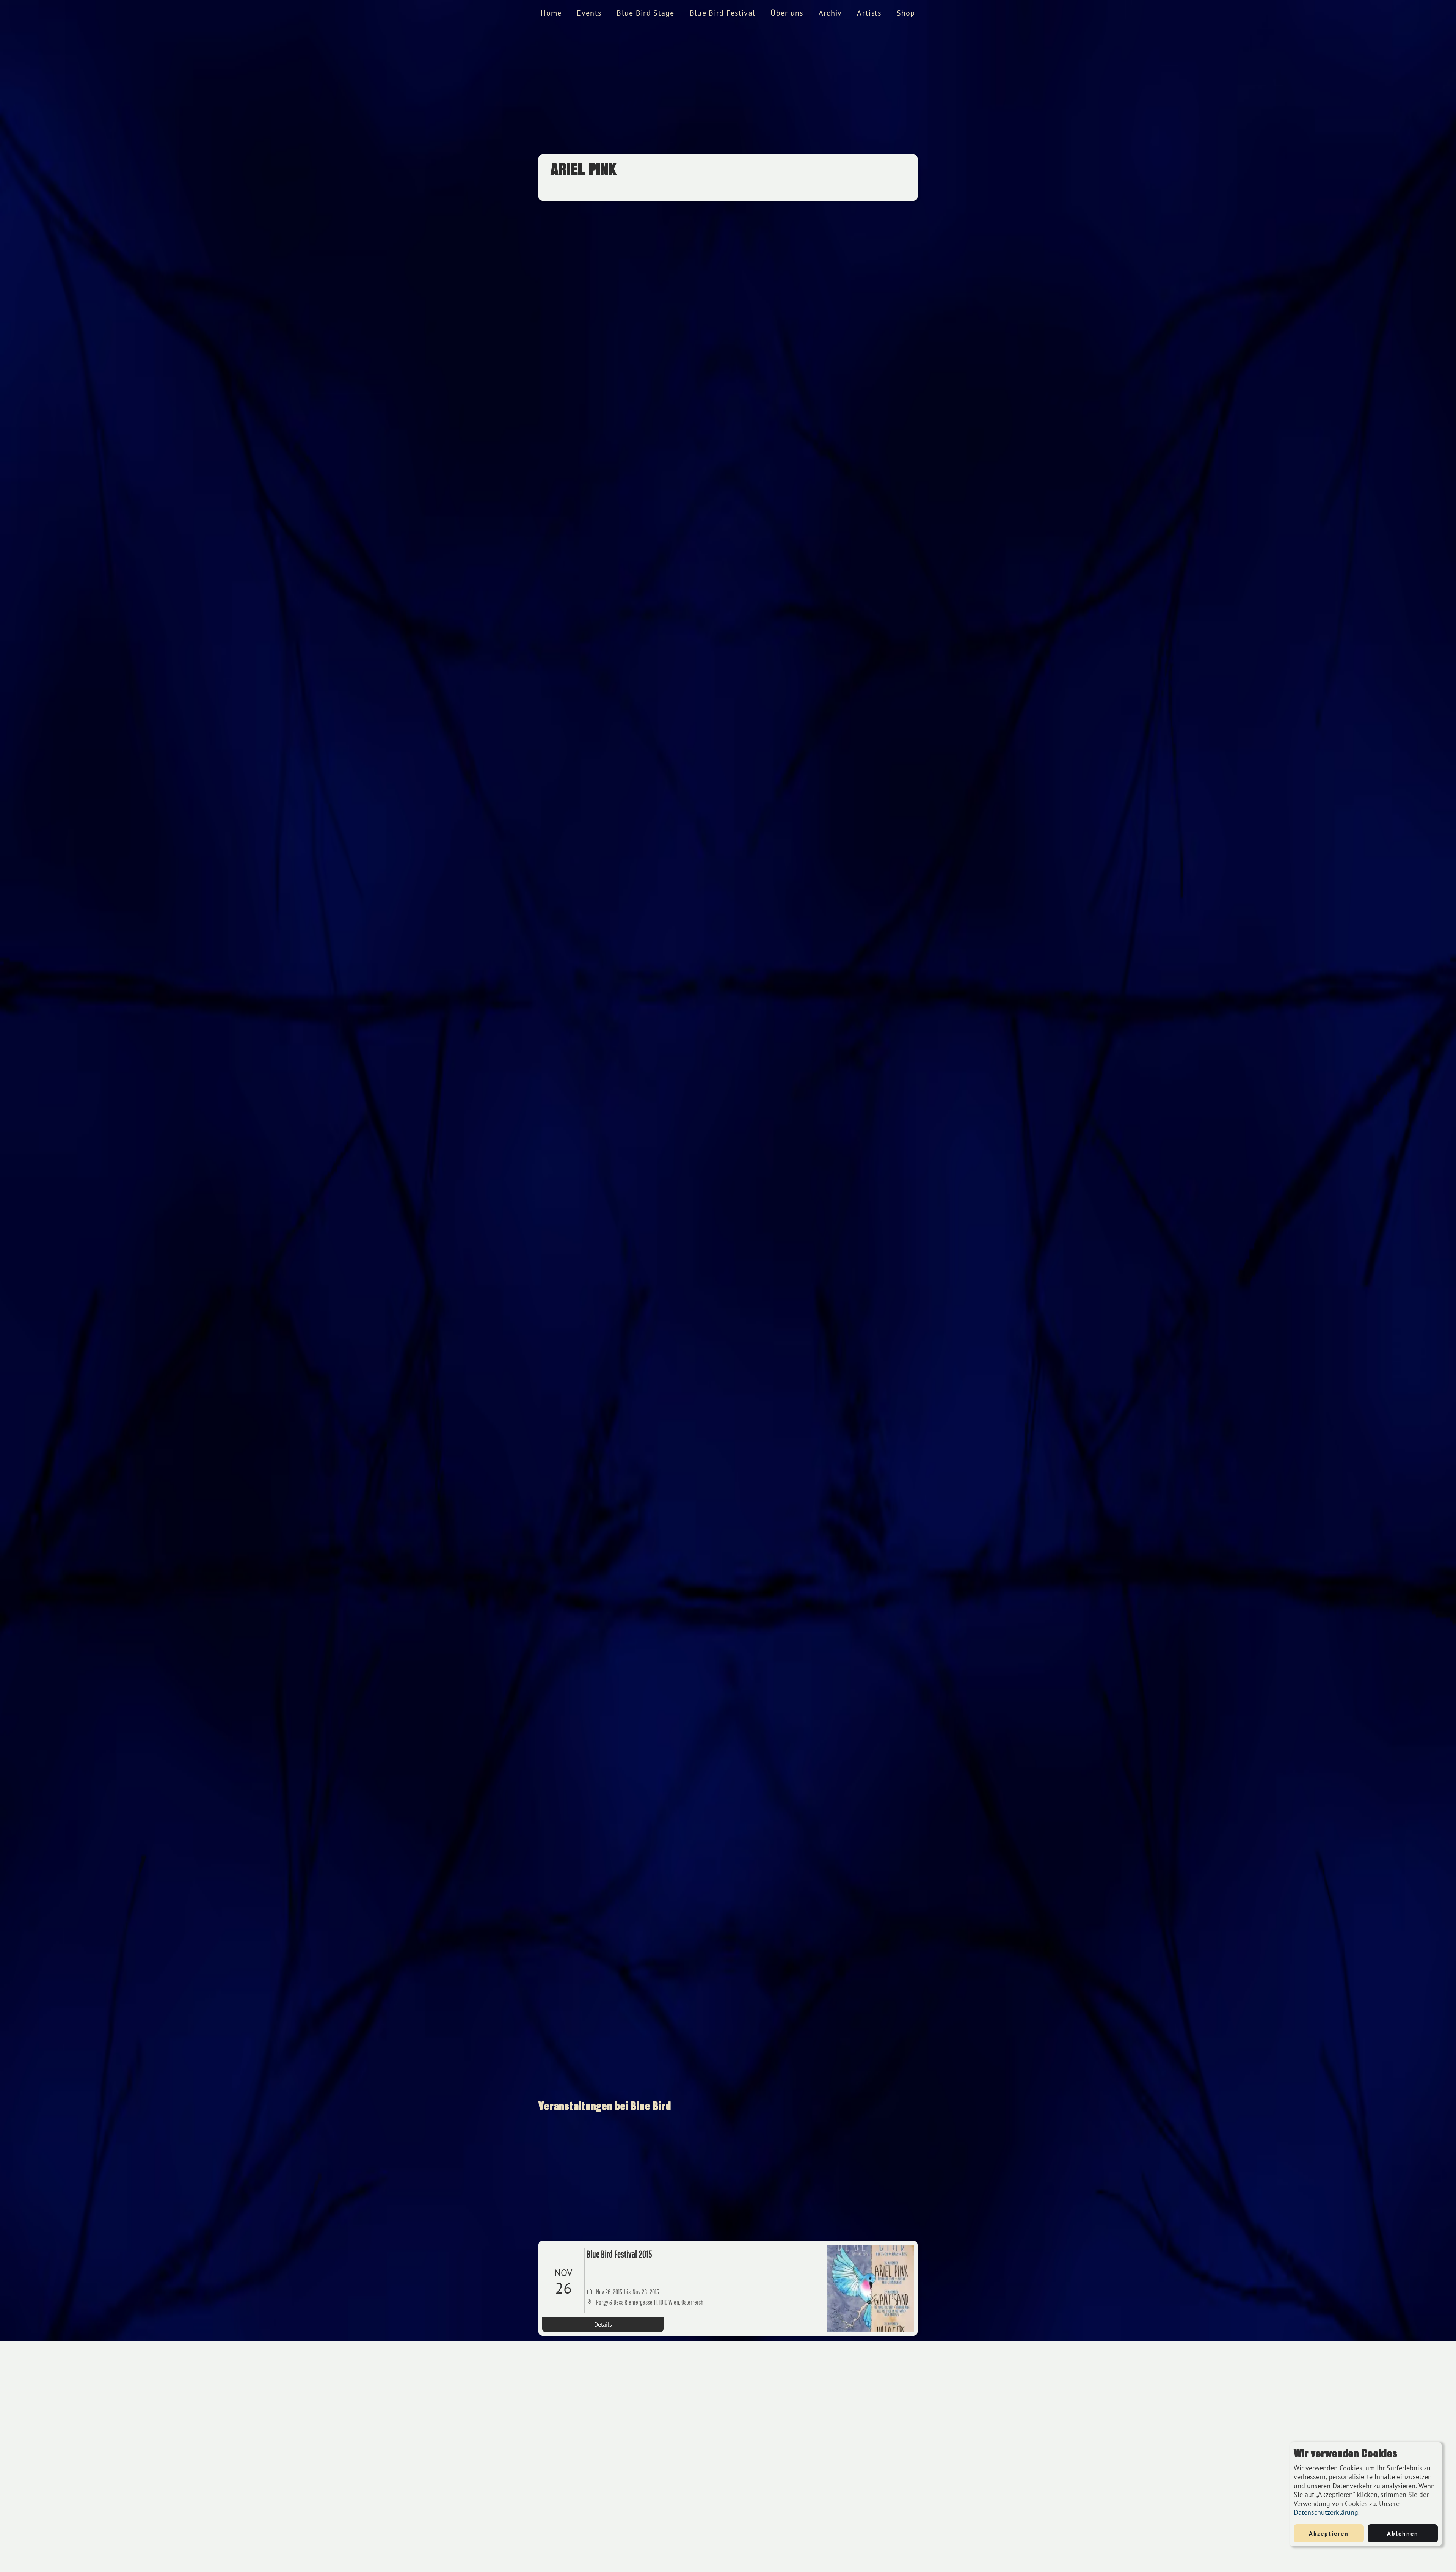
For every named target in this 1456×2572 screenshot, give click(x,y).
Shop (906, 13)
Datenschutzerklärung (1326, 2512)
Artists (869, 13)
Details (603, 2324)
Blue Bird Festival (723, 13)
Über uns (787, 13)
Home (551, 13)
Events (589, 13)
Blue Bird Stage (646, 13)
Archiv (830, 13)
